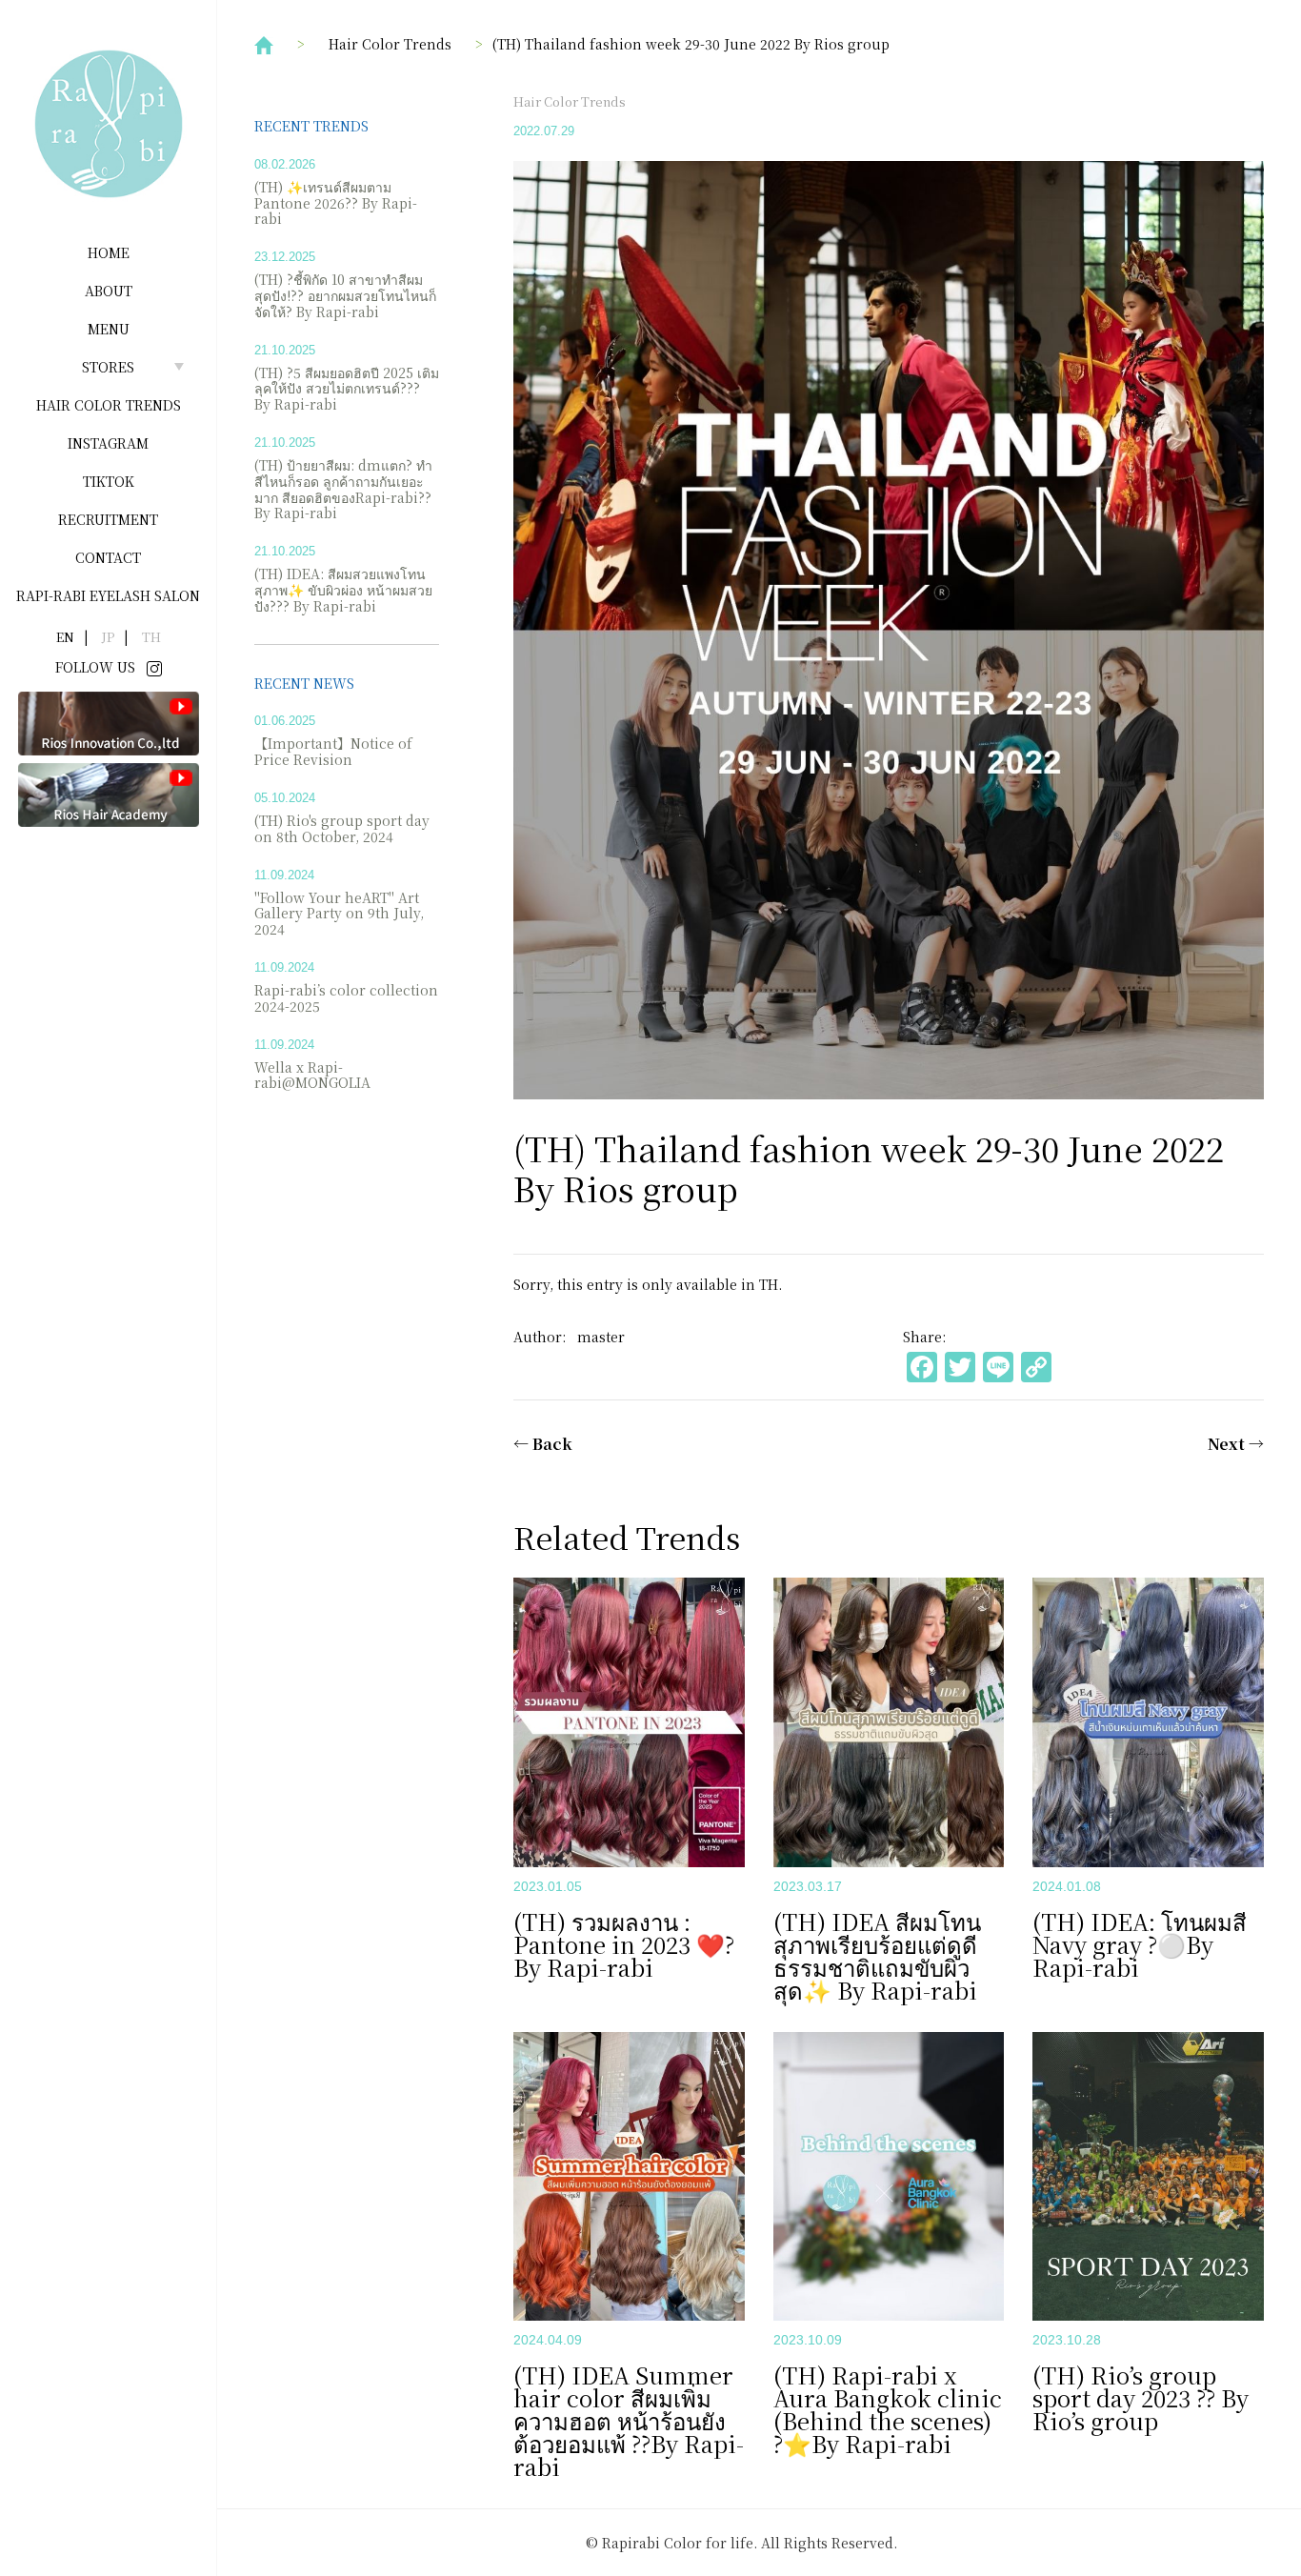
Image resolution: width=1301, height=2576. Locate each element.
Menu (109, 329)
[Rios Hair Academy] (109, 794)
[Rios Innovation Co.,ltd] (109, 722)
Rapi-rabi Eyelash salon (108, 595)
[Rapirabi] (109, 124)
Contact (108, 557)
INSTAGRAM (108, 443)
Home (109, 252)
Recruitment (108, 519)
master (601, 1337)
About (109, 291)
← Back (543, 1444)
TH (769, 1284)
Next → (1236, 1444)
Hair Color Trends (109, 405)
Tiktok (109, 481)
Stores (108, 367)
